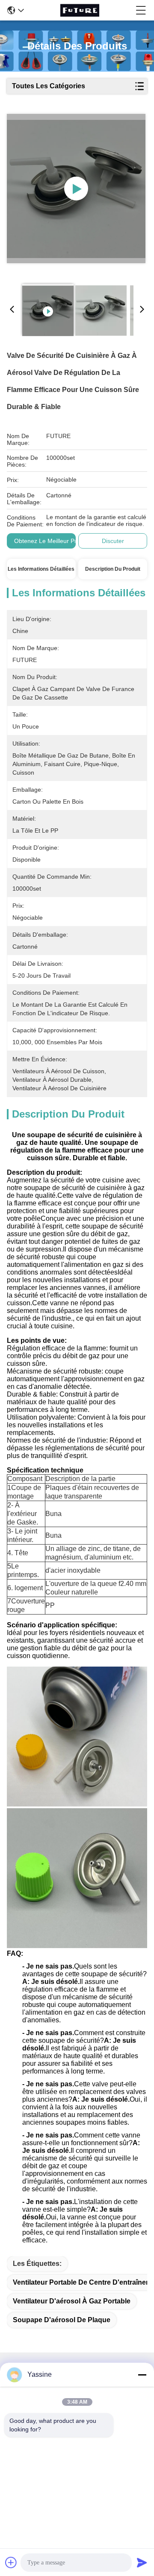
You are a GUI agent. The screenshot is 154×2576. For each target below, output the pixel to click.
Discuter (113, 541)
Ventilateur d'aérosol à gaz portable (72, 2301)
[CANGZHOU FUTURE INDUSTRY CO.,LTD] (80, 10)
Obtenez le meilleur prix (47, 541)
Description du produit (113, 569)
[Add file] (11, 2562)
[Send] (142, 2562)
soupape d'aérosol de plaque (62, 2320)
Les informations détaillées (41, 569)
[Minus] (142, 2375)
